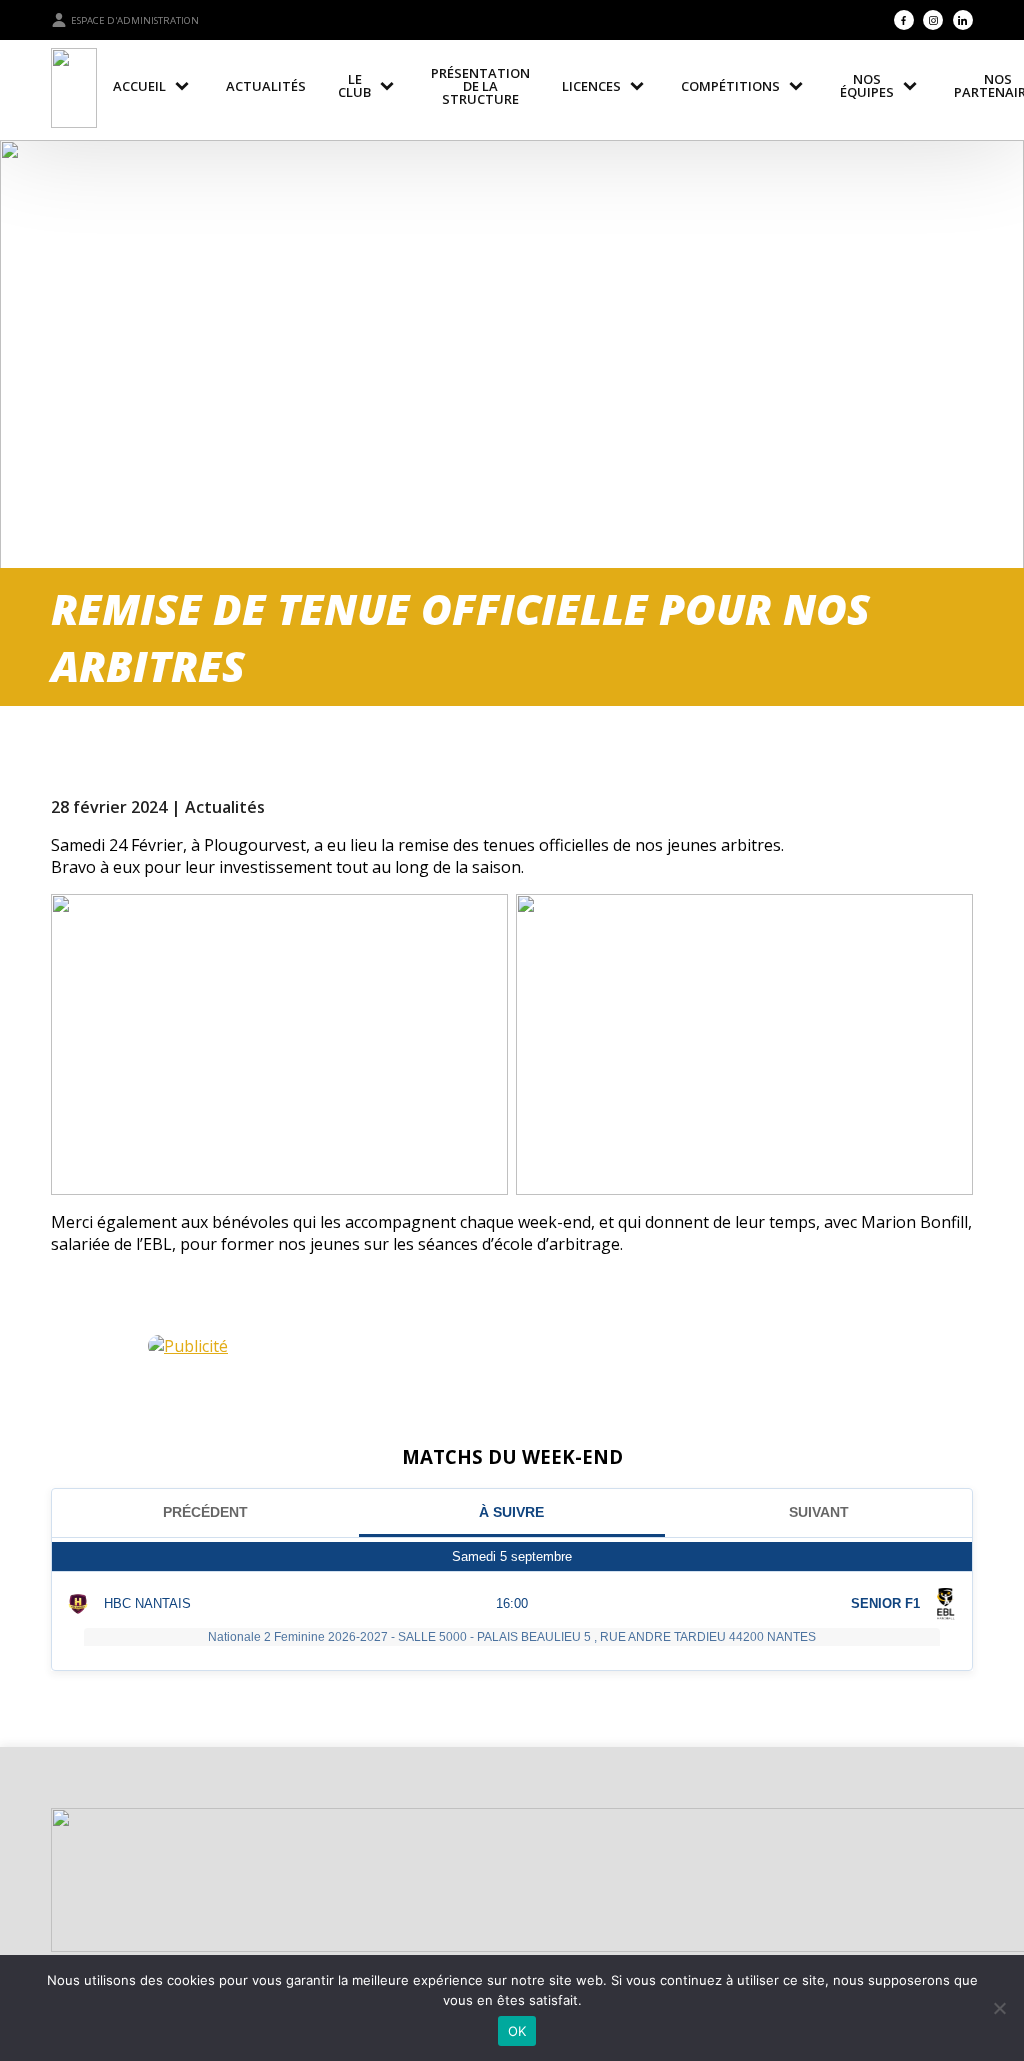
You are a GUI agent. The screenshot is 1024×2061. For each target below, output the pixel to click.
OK (517, 2031)
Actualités (225, 807)
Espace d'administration (135, 20)
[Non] (999, 2008)
